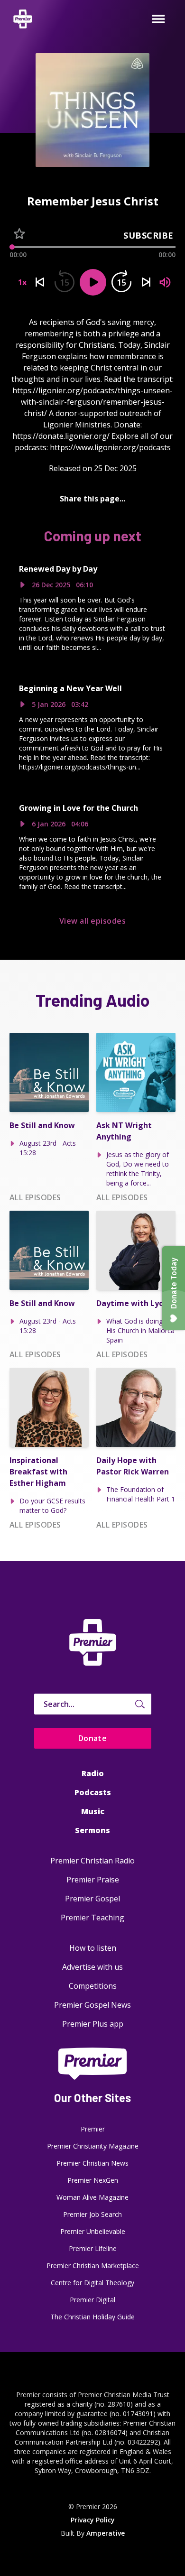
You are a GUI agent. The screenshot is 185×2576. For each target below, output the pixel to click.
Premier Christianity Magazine (93, 2146)
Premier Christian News (92, 2163)
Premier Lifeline (93, 2248)
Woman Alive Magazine (92, 2197)
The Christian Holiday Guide (92, 2317)
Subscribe (148, 235)
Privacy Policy (93, 2520)
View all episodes (92, 921)
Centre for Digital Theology (92, 2283)
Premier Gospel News (92, 2005)
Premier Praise (93, 1880)
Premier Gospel (92, 1899)
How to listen (93, 1948)
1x (22, 282)
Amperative (106, 2533)
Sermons (92, 1830)
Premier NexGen (93, 2180)
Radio (93, 1773)
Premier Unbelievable (93, 2231)
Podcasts (93, 1792)
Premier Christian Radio (92, 1861)
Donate (93, 1738)
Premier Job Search (92, 2214)
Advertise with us (92, 1967)
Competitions (93, 1986)
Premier (93, 2129)
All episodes (35, 1197)
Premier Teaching (92, 1918)
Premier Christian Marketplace (93, 2266)
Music (93, 1811)
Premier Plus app (93, 2024)
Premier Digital (92, 2300)
